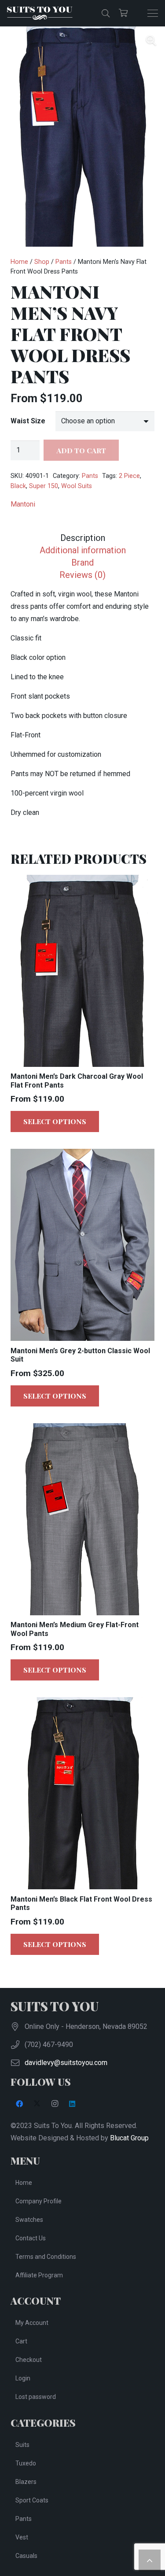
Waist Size (28, 421)
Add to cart (81, 450)
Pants (64, 262)
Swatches (29, 2220)
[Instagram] (55, 2104)
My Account (32, 2323)
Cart (21, 2341)
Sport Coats (32, 2500)
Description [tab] (83, 538)
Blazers (26, 2482)
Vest (22, 2537)
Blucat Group (129, 2138)
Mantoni (23, 504)
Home (19, 262)
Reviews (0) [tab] (82, 575)
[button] (106, 13)
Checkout (29, 2360)
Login (23, 2378)
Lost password (36, 2397)
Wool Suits (77, 486)
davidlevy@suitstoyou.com (66, 2063)
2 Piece (129, 476)
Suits (22, 2445)
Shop (42, 262)
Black (18, 486)
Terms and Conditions (46, 2257)
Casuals (26, 2556)
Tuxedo (26, 2463)
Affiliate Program (39, 2275)
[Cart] (123, 13)
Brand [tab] (82, 563)
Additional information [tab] (83, 550)
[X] (37, 2104)
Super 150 (44, 486)
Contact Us (31, 2238)
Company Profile (38, 2201)
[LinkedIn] (72, 2104)
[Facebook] (19, 2104)
